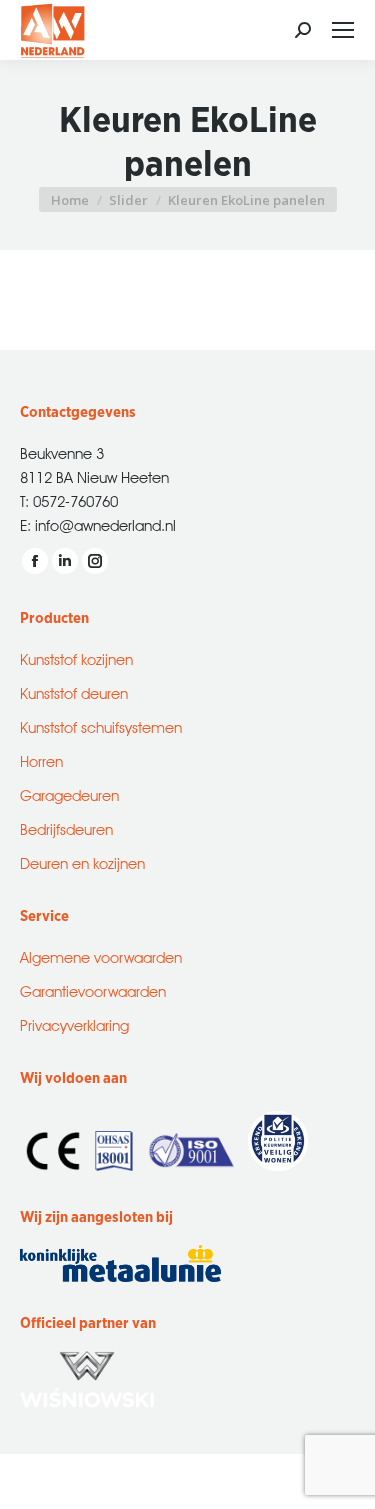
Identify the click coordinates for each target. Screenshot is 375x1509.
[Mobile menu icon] (343, 30)
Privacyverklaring (74, 1023)
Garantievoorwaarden (93, 989)
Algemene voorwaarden (101, 955)
